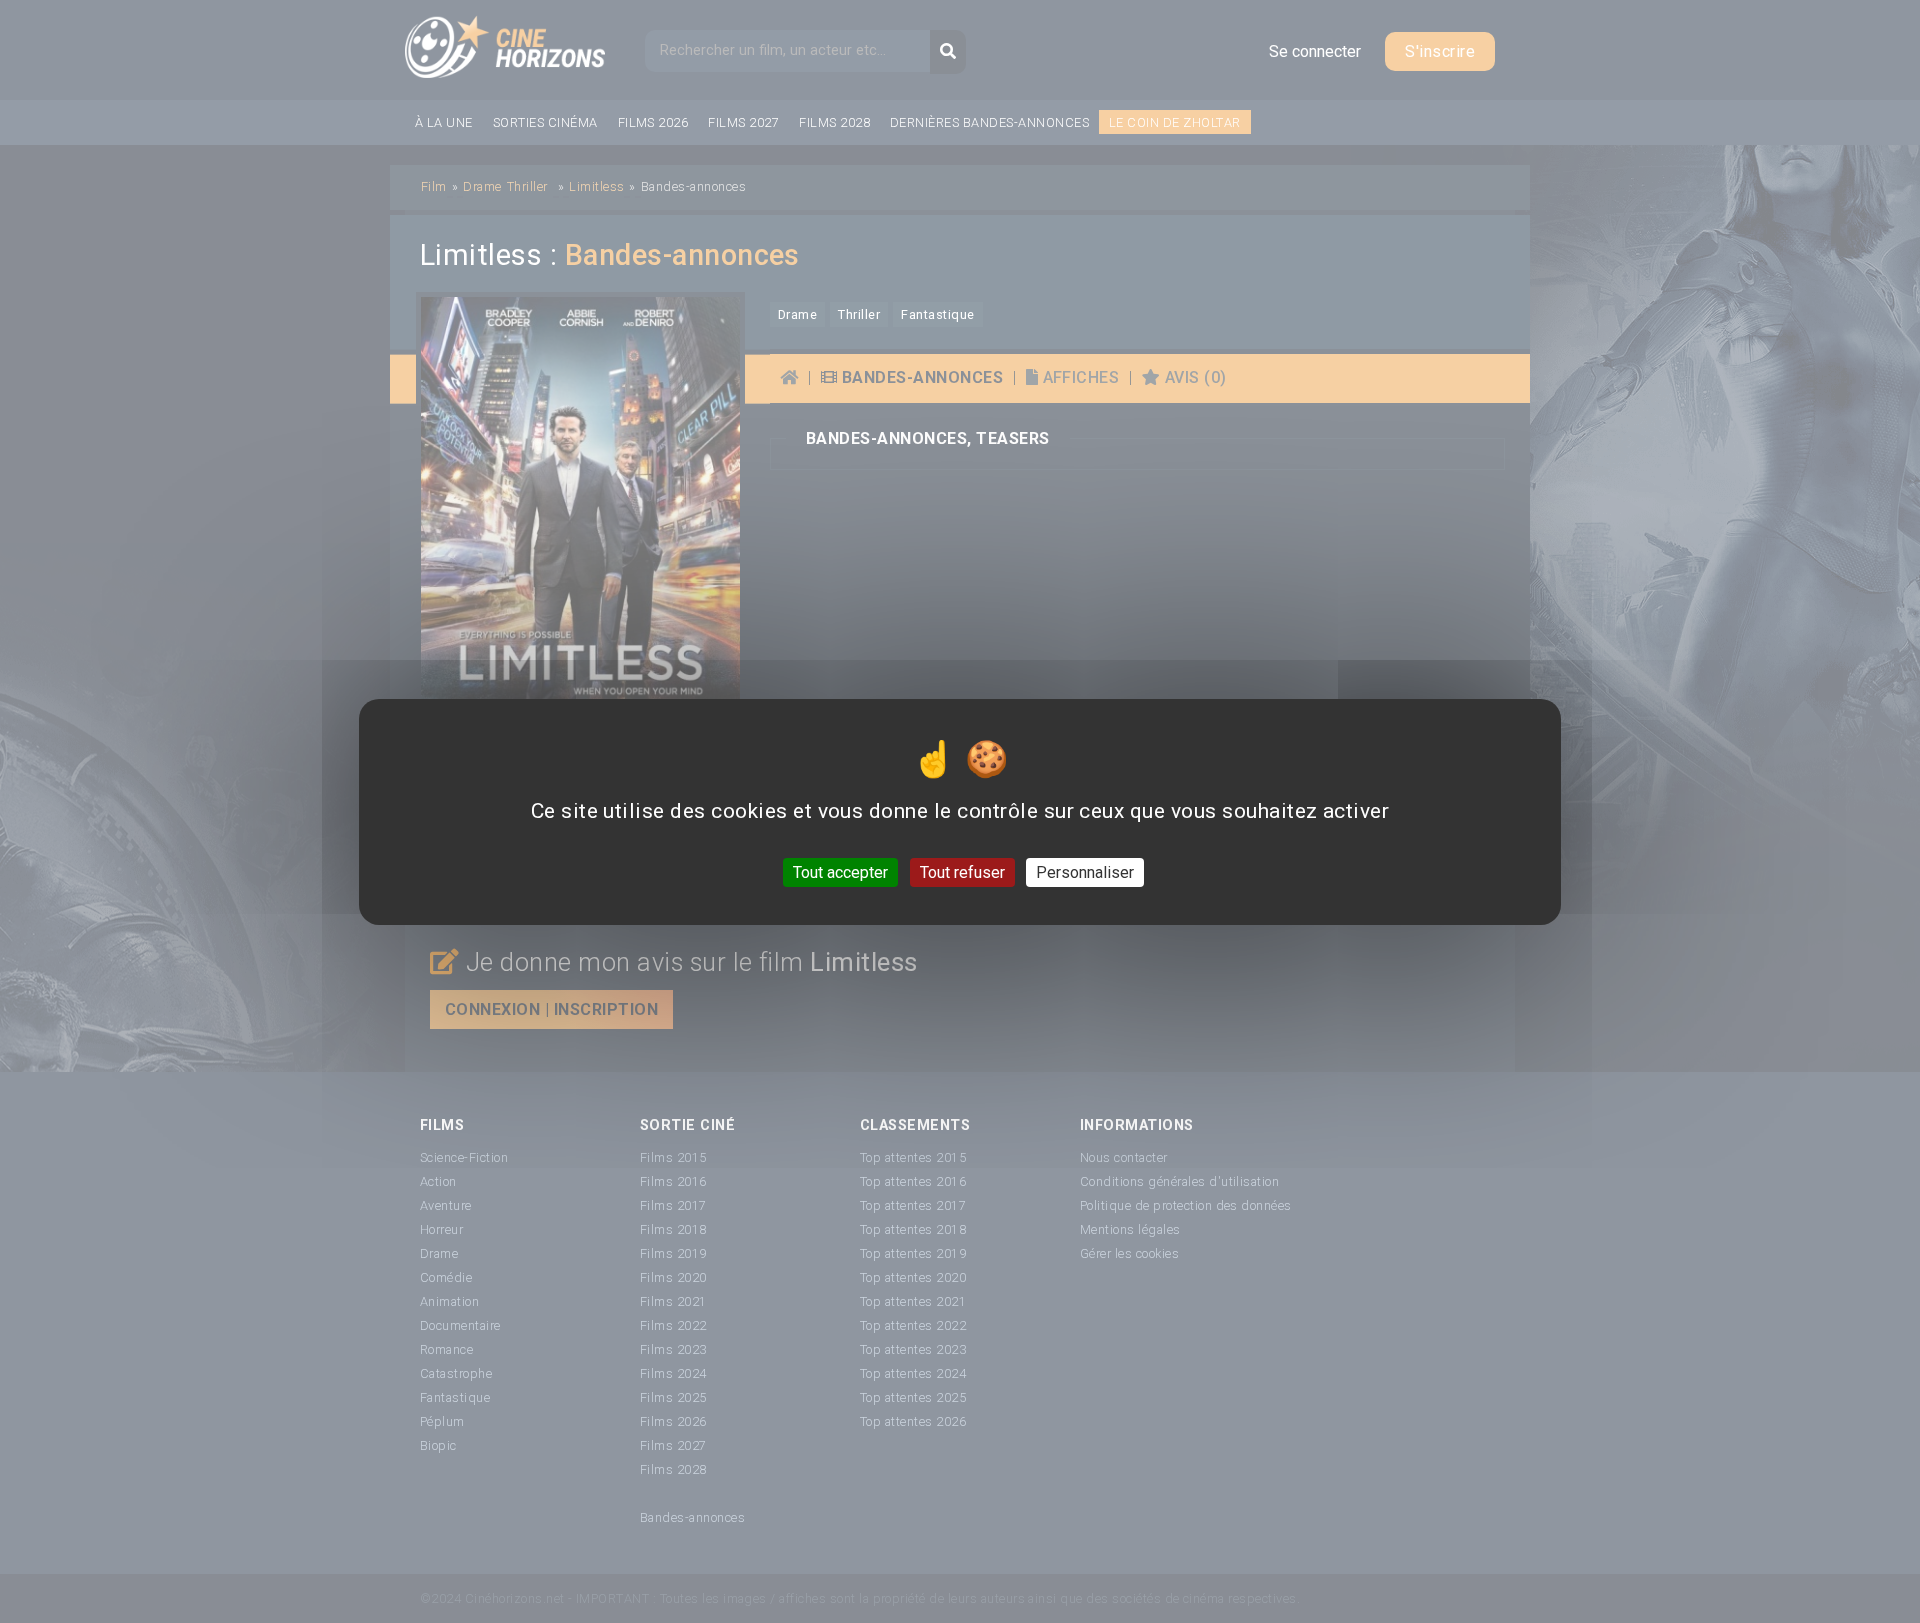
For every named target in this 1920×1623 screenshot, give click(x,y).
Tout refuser (962, 871)
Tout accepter (840, 871)
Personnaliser (1085, 871)
